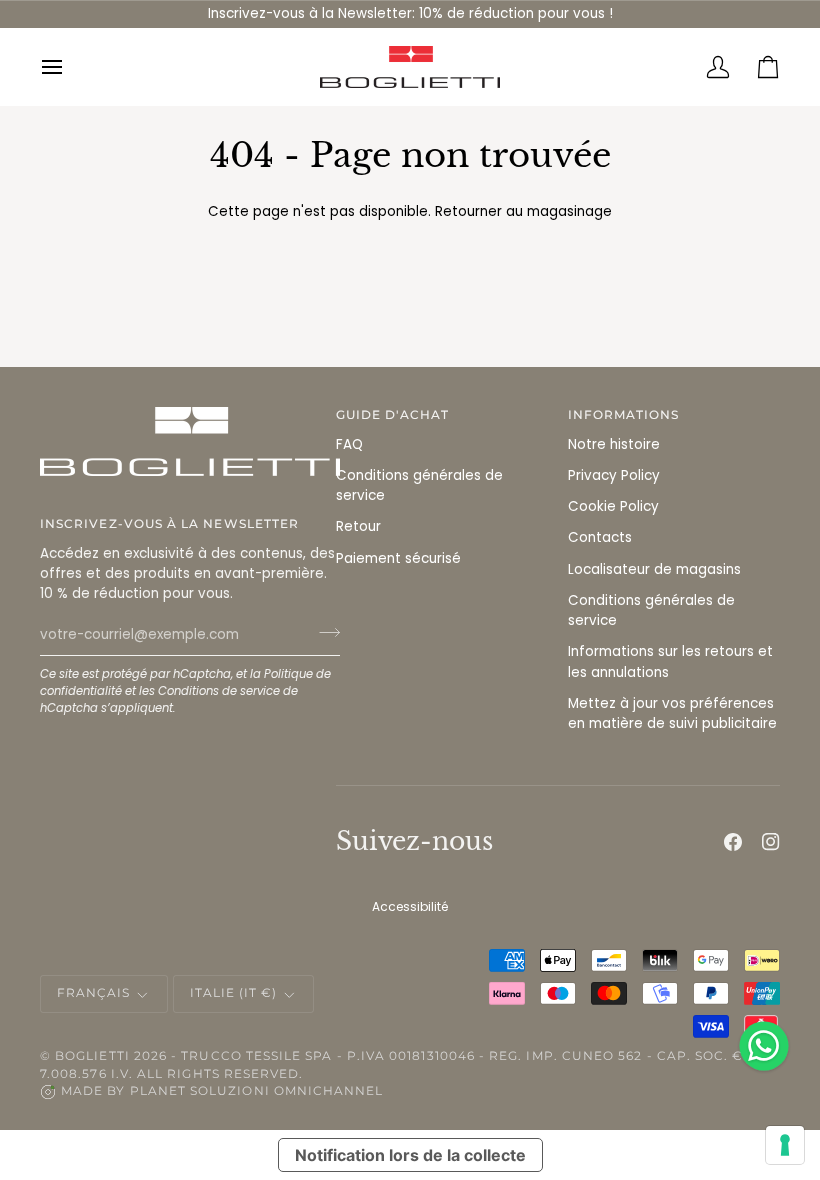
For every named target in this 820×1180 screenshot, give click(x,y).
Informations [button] (624, 415)
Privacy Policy (614, 475)
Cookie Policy (613, 506)
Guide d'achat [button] (392, 415)
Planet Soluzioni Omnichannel (257, 1091)
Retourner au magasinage (523, 211)
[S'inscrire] (323, 632)
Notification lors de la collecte (410, 1155)
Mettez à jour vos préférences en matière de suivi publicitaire (672, 713)
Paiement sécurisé (398, 558)
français (94, 993)
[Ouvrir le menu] (65, 67)
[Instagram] (771, 842)
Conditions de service (219, 691)
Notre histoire (614, 444)
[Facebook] (733, 842)
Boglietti (92, 1056)
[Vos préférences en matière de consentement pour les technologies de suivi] (785, 1145)
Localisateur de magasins (654, 569)
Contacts (600, 537)
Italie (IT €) (234, 993)
